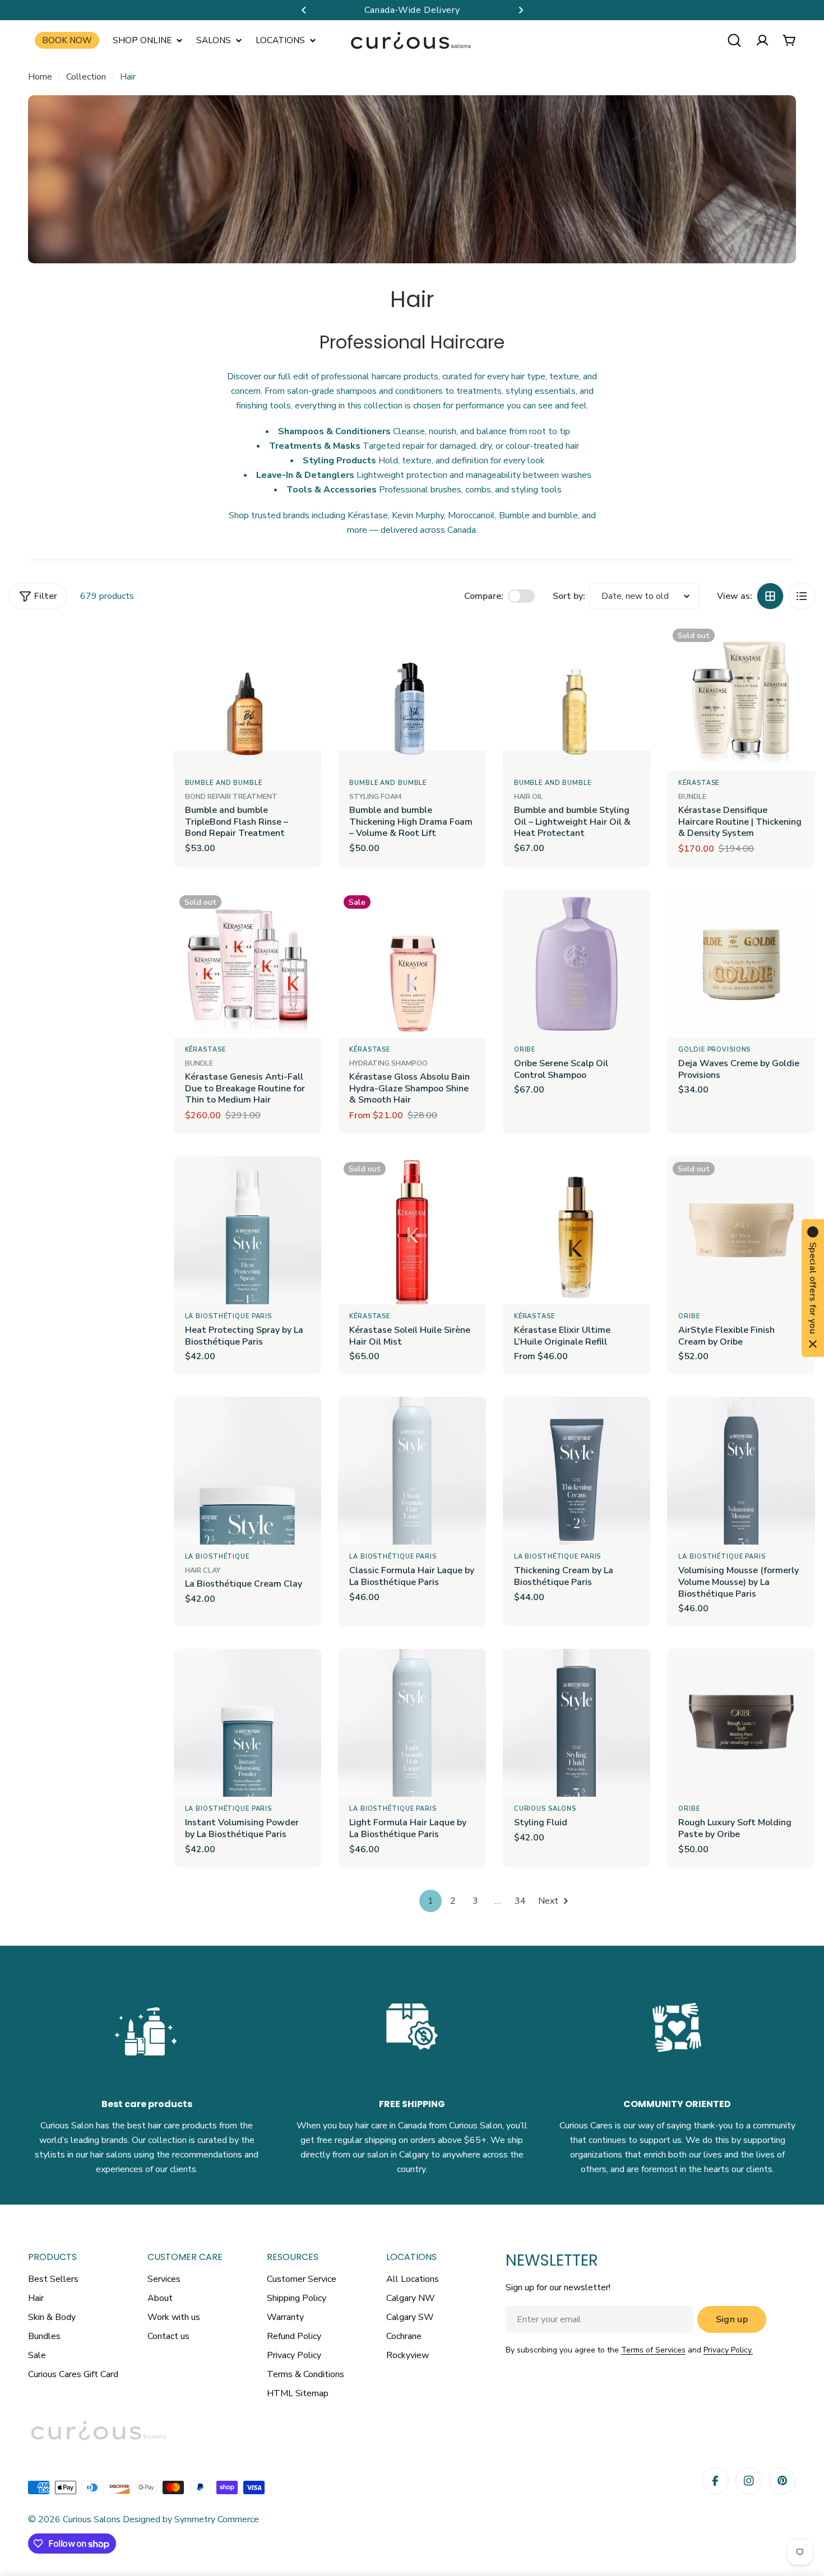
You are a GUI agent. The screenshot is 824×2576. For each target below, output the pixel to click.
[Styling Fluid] (577, 1723)
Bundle (692, 797)
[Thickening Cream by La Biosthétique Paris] (577, 1471)
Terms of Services (653, 2350)
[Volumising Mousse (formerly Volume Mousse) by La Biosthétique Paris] (741, 1471)
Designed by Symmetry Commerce (190, 2519)
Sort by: (569, 596)
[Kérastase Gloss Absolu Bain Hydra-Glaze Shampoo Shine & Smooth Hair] (412, 964)
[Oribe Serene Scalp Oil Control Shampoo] (577, 964)
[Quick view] (305, 648)
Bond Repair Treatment (231, 797)
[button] (304, 10)
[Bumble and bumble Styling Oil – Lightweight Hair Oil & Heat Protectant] (577, 697)
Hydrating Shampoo (388, 1063)
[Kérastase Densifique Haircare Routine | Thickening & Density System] (741, 697)
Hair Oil (529, 797)
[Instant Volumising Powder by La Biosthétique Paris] (248, 1723)
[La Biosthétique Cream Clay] (248, 1471)
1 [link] (430, 1901)
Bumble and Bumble (224, 783)
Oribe (525, 1050)
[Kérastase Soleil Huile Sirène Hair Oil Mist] (412, 1230)
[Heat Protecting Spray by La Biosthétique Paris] (248, 1230)
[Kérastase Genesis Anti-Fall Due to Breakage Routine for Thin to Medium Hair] (248, 964)
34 (520, 1901)
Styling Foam (375, 797)
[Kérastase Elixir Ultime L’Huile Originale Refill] (577, 1230)
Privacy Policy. (728, 2350)
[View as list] (802, 596)
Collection (86, 77)
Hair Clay (203, 1570)
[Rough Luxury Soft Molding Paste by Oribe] (741, 1723)
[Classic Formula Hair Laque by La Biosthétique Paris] (412, 1471)
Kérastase (699, 783)
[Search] (734, 40)
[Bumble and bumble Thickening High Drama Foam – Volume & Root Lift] (412, 697)
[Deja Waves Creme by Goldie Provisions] (741, 964)
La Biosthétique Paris (230, 1316)
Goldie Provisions (714, 1050)
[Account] (762, 40)
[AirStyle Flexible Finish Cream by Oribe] (741, 1230)
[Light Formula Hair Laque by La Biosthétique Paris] (412, 1723)
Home (40, 77)
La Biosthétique (217, 1557)
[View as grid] (770, 596)
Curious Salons (545, 1809)
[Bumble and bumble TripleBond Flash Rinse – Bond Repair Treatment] (248, 697)
